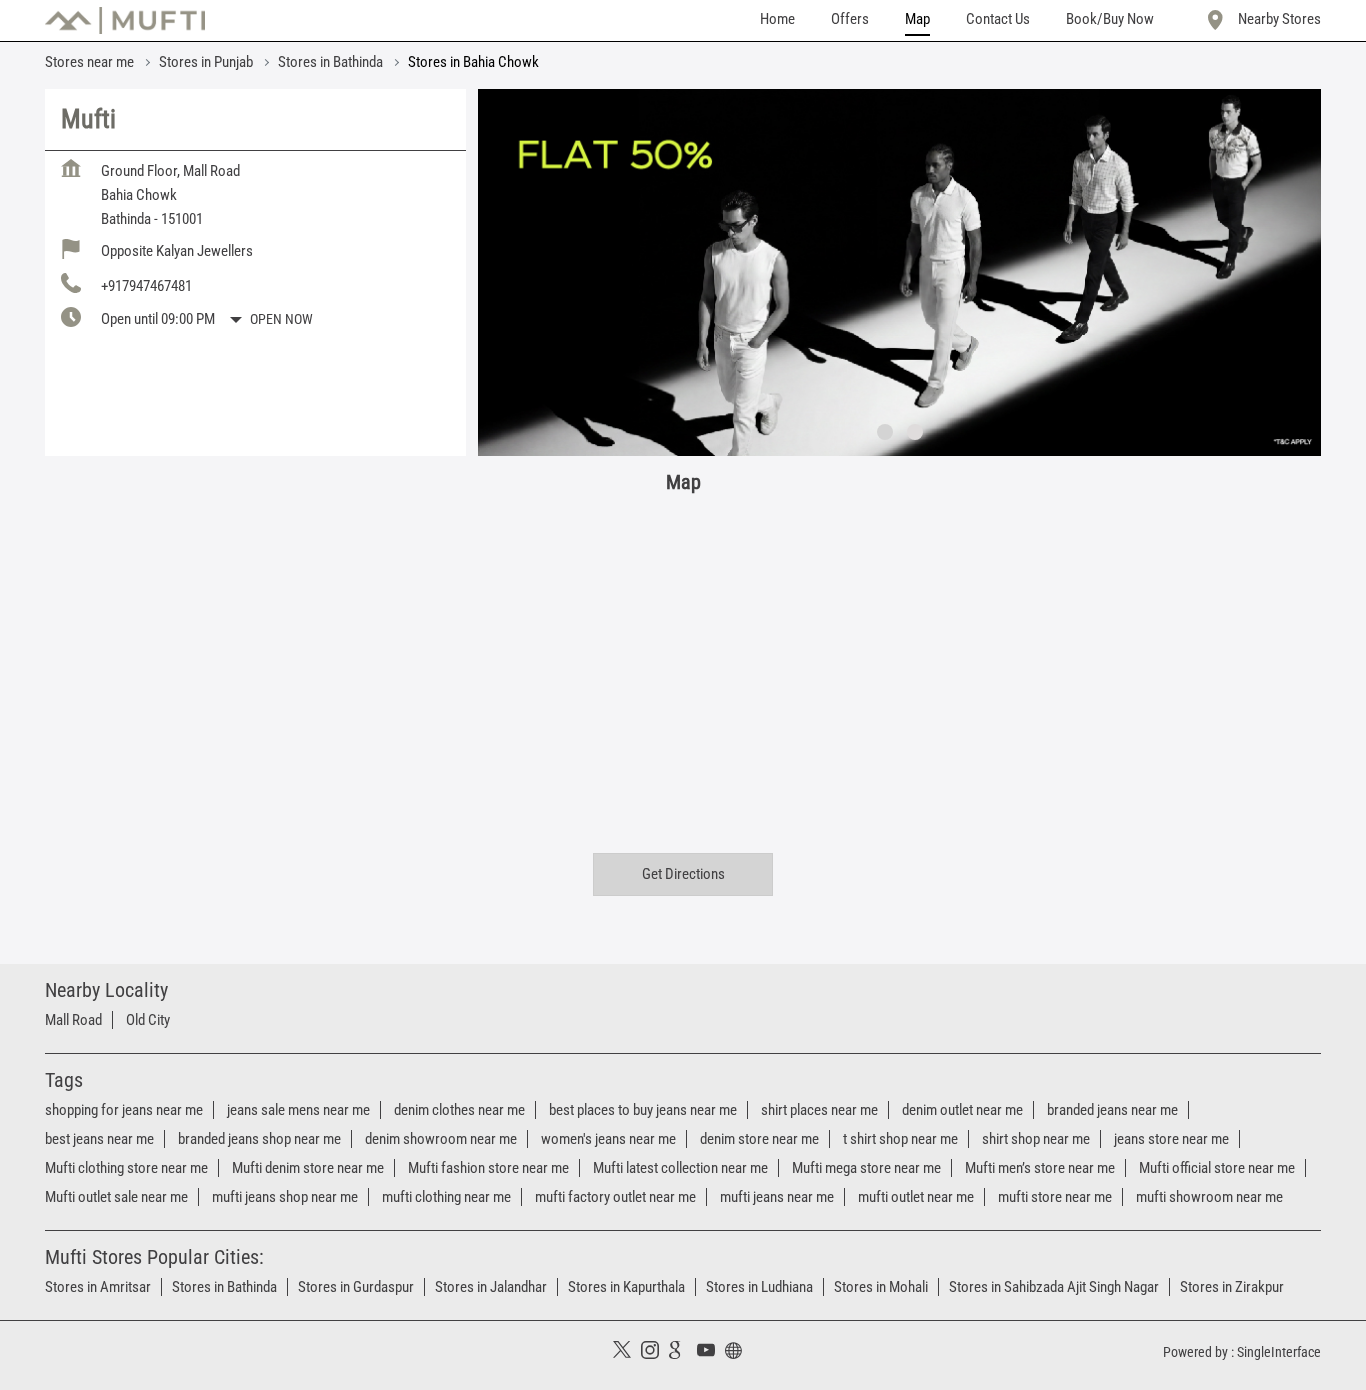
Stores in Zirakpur (1232, 1287)
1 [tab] (885, 432)
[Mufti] (125, 21)
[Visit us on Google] (683, 1353)
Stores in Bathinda (224, 1287)
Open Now (281, 319)
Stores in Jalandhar (491, 1287)
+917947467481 (146, 286)
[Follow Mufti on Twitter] (627, 1353)
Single (1279, 1352)
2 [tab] (915, 432)
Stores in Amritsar (98, 1287)
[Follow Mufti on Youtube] (711, 1353)
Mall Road (73, 1020)
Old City (148, 1020)
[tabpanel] (899, 272)
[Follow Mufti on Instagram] (655, 1353)
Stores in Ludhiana (759, 1287)
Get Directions (683, 874)
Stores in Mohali (881, 1287)
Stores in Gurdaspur (356, 1287)
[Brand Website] (739, 1353)
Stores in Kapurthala (626, 1287)
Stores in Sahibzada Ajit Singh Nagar (1054, 1287)
